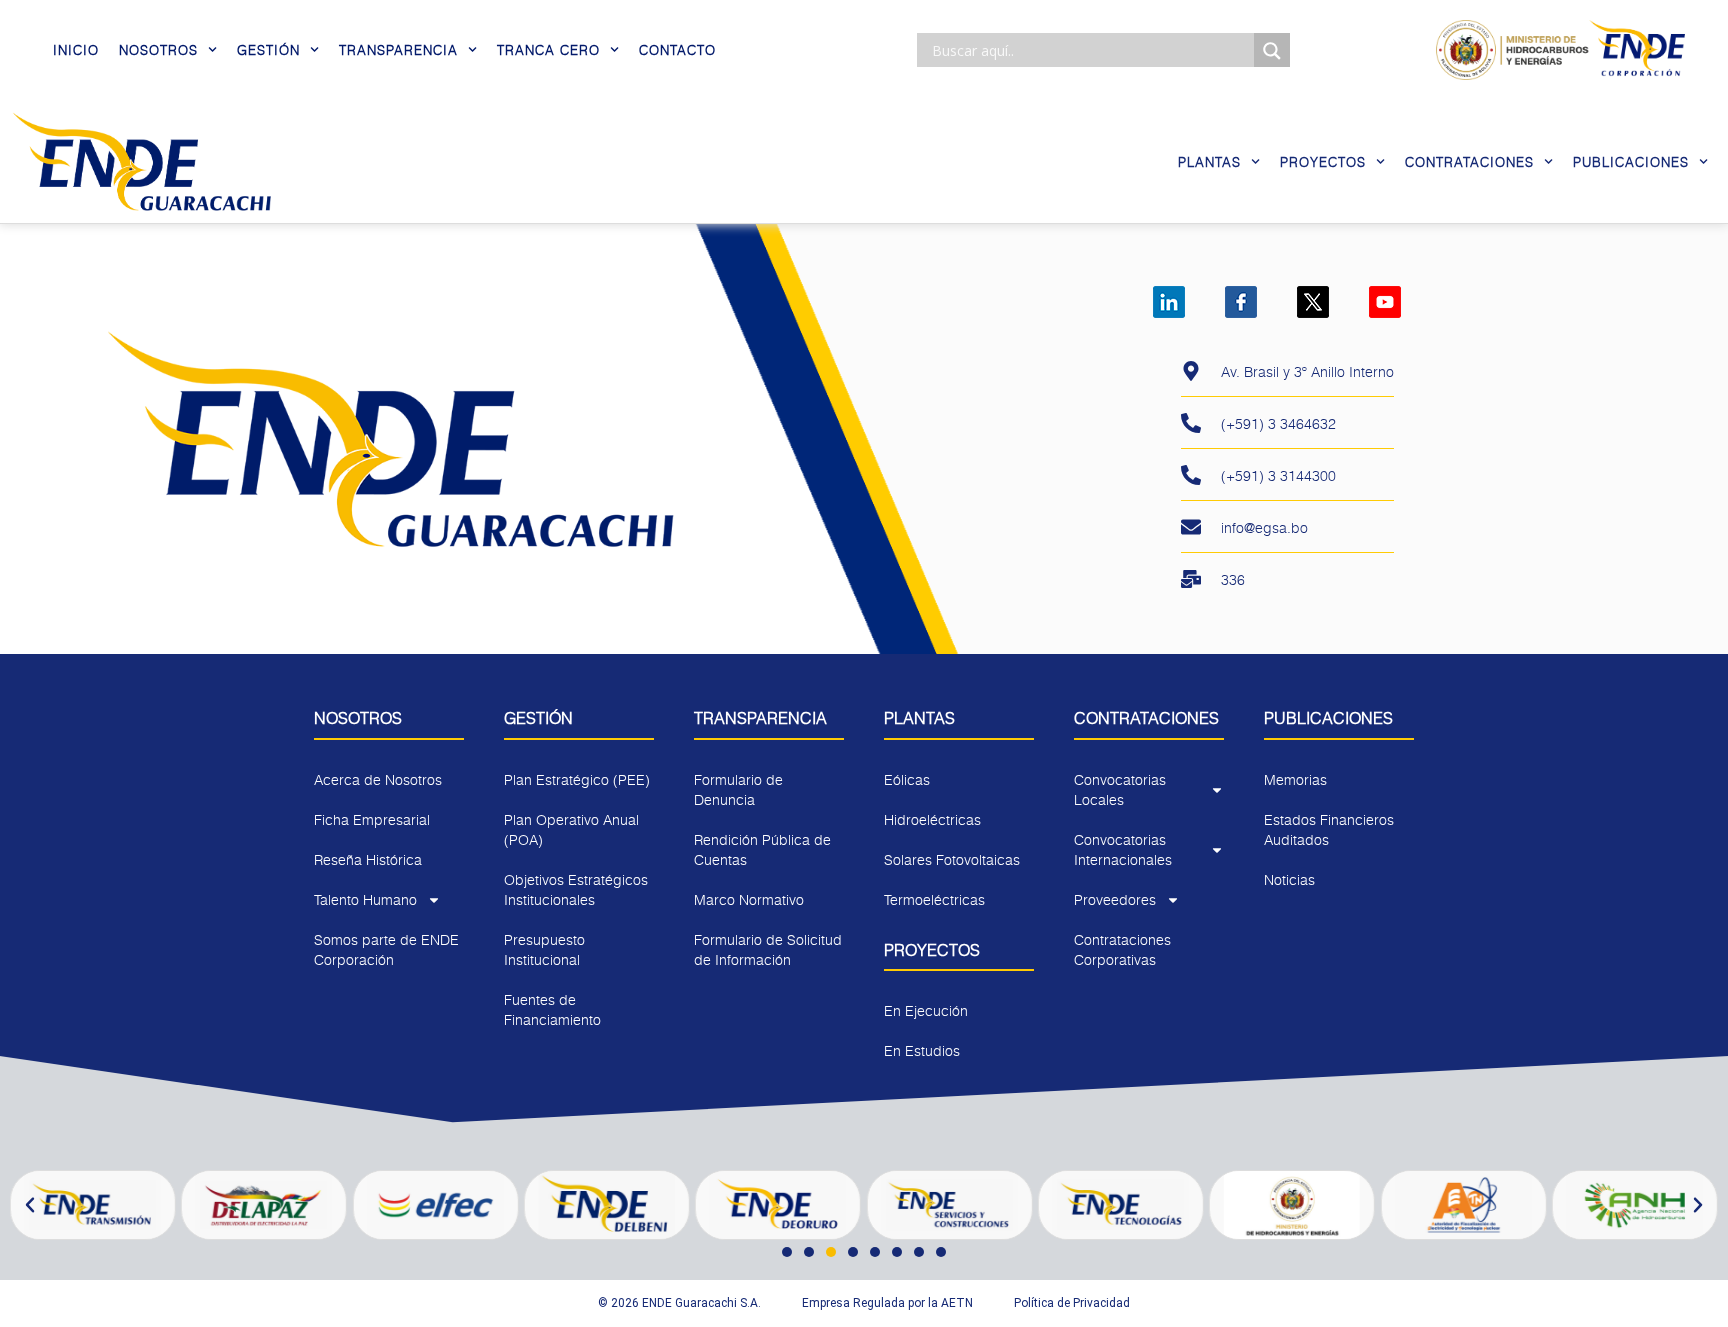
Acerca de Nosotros (378, 779)
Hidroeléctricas (932, 819)
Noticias (1289, 879)
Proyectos (1323, 162)
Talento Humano (365, 899)
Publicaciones (1631, 162)
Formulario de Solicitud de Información (768, 949)
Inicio (76, 50)
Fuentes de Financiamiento (552, 1009)
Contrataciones (1469, 162)
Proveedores (1115, 899)
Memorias (1295, 779)
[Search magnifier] (1272, 51)
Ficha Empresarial (372, 819)
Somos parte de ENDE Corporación (386, 949)
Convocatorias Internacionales (1123, 849)
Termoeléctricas (934, 899)
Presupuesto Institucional (544, 949)
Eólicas (907, 779)
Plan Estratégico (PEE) (577, 779)
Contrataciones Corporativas (1122, 949)
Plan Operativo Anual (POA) (571, 829)
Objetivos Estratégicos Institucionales (576, 889)
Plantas (1209, 162)
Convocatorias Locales (1120, 789)
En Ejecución (926, 1010)
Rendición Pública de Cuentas (762, 849)
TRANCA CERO (548, 50)
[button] (30, 1205)
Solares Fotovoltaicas (952, 859)
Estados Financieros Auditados (1329, 829)
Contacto (677, 50)
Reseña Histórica (368, 859)
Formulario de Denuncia (738, 789)
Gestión (268, 50)
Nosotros (158, 50)
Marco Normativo (749, 899)
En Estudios (922, 1050)
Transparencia (398, 50)
